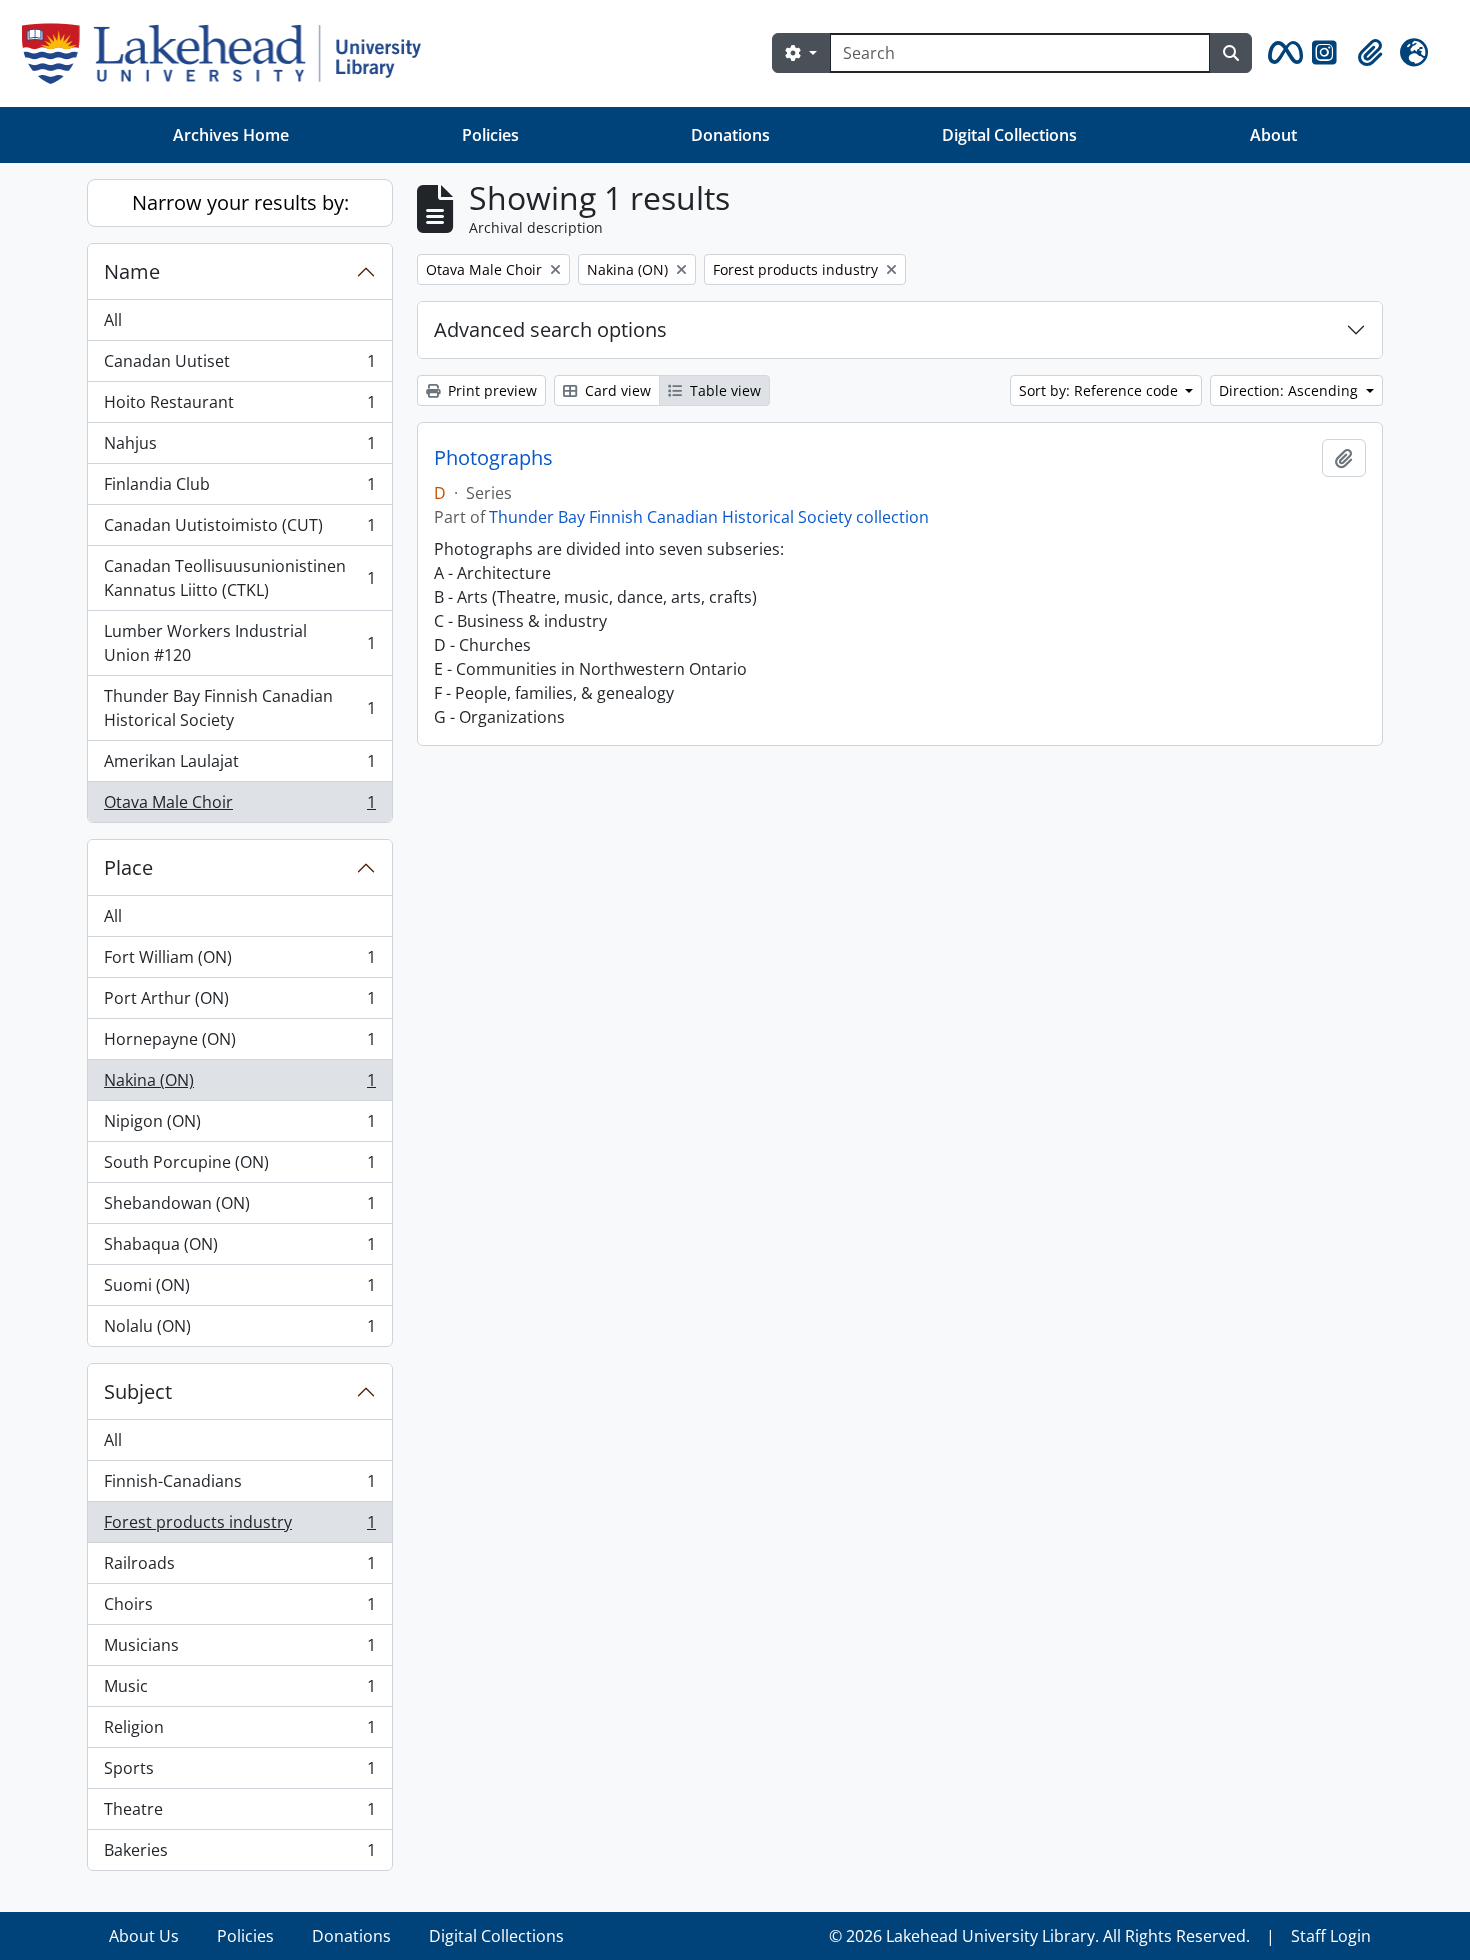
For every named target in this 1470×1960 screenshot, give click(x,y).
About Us (144, 1936)
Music (239, 1691)
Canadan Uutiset (239, 366)
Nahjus (239, 448)
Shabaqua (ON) (239, 1249)
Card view (616, 390)
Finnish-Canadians (239, 1486)
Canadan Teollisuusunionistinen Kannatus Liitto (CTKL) (239, 578)
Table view (723, 390)
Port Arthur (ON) (239, 1003)
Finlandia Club (239, 489)
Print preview (490, 390)
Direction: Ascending (1290, 390)
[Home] (229, 53)
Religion (239, 1732)
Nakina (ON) (239, 1085)
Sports (239, 1773)
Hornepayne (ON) (239, 1044)
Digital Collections (1009, 135)
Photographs (493, 458)
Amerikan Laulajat (239, 766)
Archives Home (231, 135)
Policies (490, 135)
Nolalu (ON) (239, 1330)
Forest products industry (239, 1527)
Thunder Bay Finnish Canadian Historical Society (239, 708)
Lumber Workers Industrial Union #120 (239, 643)
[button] (1282, 53)
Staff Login (1331, 1936)
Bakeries (239, 1854)
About (1273, 135)
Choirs (239, 1609)
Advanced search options (550, 329)
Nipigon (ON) (239, 1126)
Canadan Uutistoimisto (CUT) (239, 530)
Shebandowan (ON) (239, 1208)
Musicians (239, 1650)
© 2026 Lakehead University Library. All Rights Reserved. (1039, 1936)
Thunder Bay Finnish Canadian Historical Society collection (709, 517)
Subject (138, 1391)
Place (128, 867)
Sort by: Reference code (1100, 390)
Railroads (239, 1568)
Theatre (239, 1814)
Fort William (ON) (239, 962)
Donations (730, 135)
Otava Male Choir (239, 806)
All (113, 320)
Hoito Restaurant (239, 407)
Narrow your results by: (240, 202)
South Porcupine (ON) (239, 1167)
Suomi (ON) (239, 1290)
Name (132, 271)
